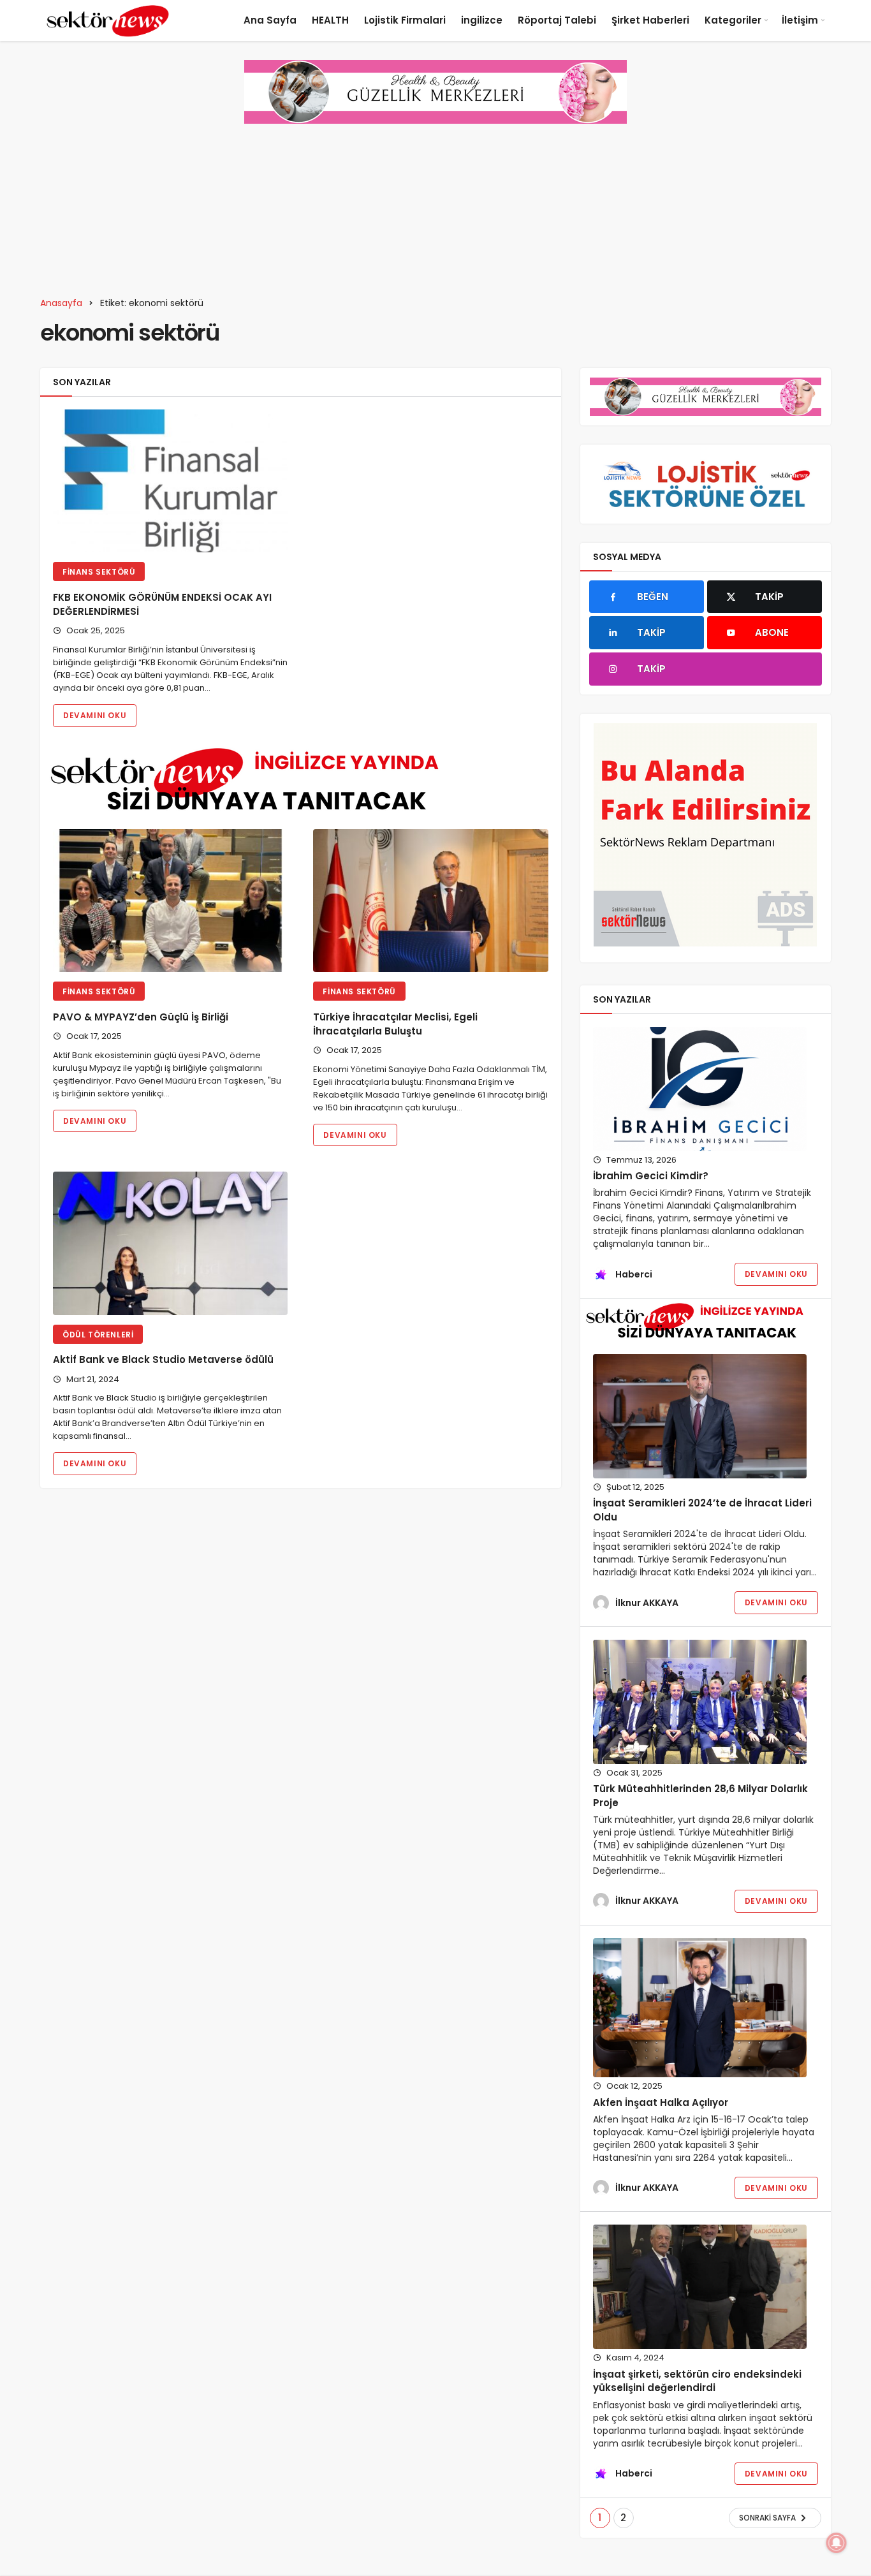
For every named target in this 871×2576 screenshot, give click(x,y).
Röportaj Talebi (557, 20)
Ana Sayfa (270, 20)
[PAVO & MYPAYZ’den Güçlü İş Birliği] (170, 901)
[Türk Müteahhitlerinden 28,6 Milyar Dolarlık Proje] (700, 1702)
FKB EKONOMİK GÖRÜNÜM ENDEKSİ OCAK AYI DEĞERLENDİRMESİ (162, 604)
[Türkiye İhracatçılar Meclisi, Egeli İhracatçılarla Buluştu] (430, 901)
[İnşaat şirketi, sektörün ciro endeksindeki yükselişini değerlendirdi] (700, 2287)
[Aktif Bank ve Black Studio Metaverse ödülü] (170, 1243)
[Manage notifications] (837, 2543)
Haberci (634, 1274)
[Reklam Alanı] (706, 835)
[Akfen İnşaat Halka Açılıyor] (700, 2008)
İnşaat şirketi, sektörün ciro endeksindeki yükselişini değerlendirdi (697, 2381)
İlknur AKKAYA (647, 1603)
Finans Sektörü (99, 572)
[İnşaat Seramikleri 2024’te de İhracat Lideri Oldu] (700, 1416)
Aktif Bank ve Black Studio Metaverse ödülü (163, 1360)
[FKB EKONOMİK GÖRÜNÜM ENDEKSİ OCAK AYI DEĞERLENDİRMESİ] (170, 481)
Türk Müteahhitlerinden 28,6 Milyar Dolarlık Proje (700, 1796)
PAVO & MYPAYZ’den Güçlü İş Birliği (141, 1017)
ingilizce (482, 20)
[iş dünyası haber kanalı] (108, 20)
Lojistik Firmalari (405, 20)
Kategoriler (733, 20)
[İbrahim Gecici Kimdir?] (700, 1089)
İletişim (800, 20)
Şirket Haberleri (650, 20)
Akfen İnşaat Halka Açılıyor (661, 2102)
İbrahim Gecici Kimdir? (651, 1176)
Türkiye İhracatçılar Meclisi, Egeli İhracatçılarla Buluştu (395, 1024)
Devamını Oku (95, 715)
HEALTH (330, 20)
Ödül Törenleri (98, 1335)
